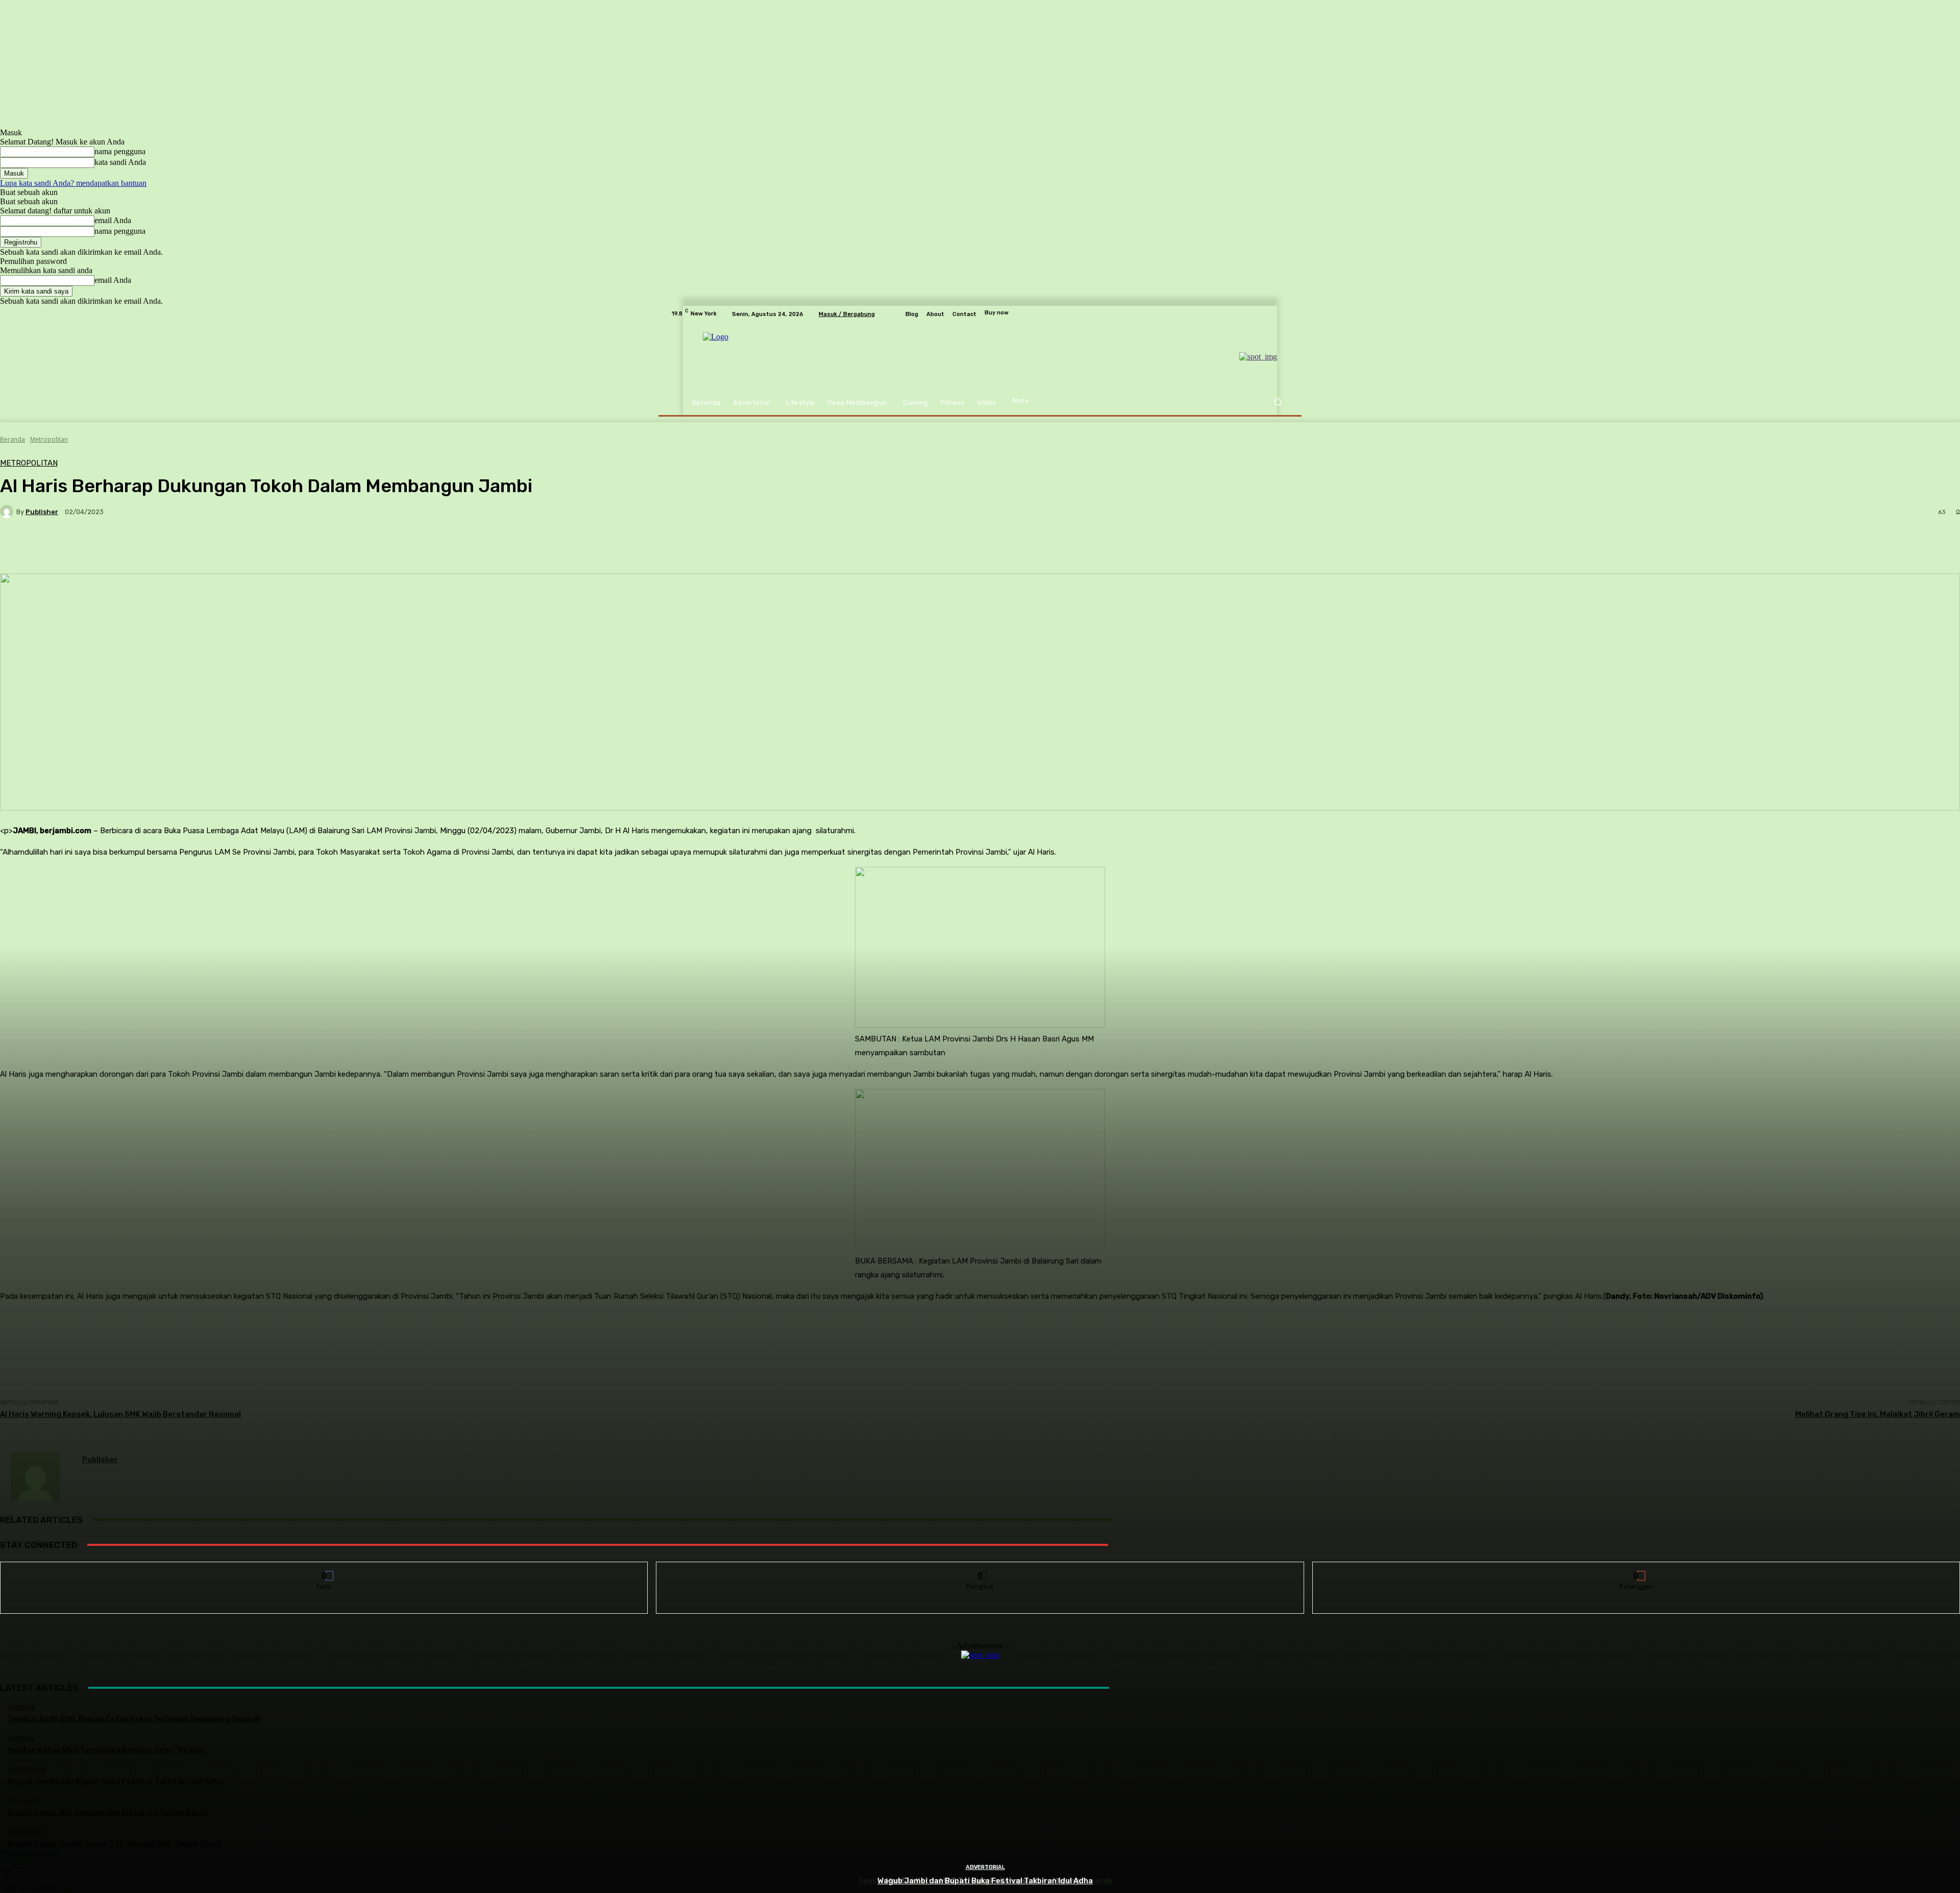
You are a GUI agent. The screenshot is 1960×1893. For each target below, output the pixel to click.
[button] (1277, 402)
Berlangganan (1636, 1570)
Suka (324, 1570)
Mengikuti (980, 1570)
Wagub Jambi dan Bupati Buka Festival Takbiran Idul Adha (985, 1881)
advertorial (985, 1867)
